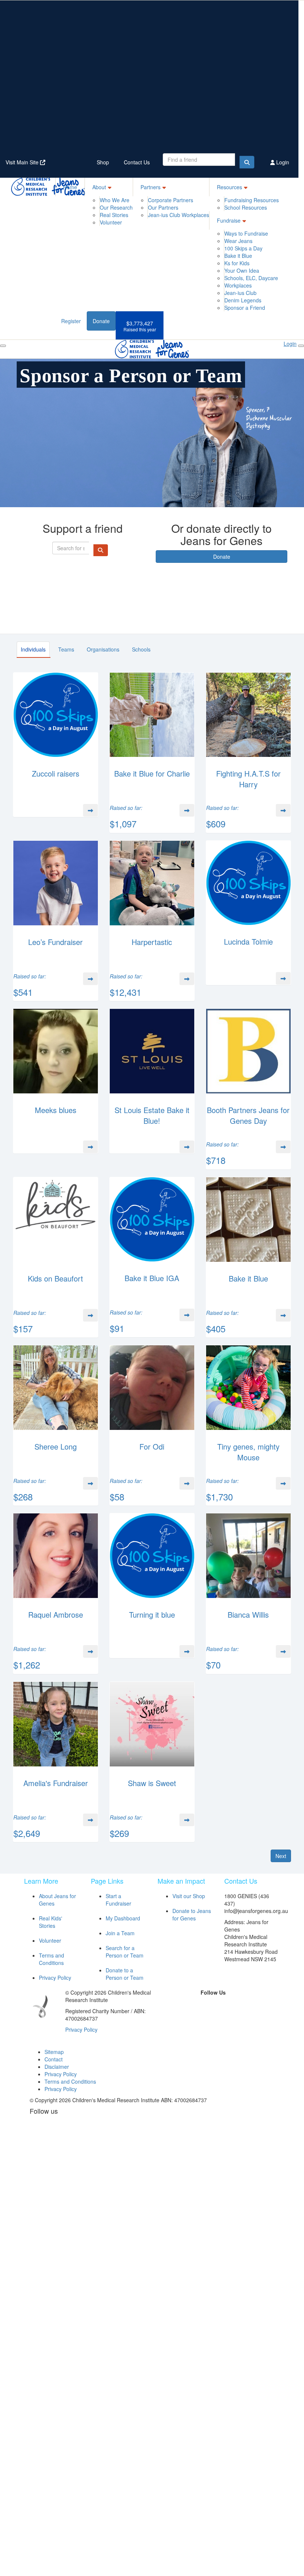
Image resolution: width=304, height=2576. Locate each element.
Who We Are (115, 200)
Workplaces (238, 285)
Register (71, 321)
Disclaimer (57, 2067)
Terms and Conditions (52, 1959)
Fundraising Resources (252, 200)
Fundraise (229, 220)
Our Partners (163, 207)
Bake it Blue (238, 256)
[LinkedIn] (221, 2005)
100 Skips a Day (243, 248)
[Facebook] (187, 2005)
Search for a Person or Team (125, 1952)
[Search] (247, 162)
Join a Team (120, 1933)
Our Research (116, 207)
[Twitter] (204, 2005)
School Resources (246, 207)
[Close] (301, 346)
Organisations (103, 649)
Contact (54, 2059)
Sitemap (54, 2052)
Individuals (33, 649)
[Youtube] (213, 2016)
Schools (141, 649)
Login (282, 162)
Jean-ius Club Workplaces (179, 215)
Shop (103, 162)
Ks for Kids (237, 263)
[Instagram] (238, 2005)
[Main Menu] (3, 346)
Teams (66, 649)
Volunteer (111, 222)
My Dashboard (123, 1918)
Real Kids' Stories (51, 1922)
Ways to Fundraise (246, 233)
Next (281, 1856)
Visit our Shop (189, 1896)
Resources (229, 187)
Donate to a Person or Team (125, 1974)
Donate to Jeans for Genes (192, 1914)
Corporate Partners (171, 200)
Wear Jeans (238, 241)
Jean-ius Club (240, 293)
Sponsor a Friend (245, 308)
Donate (101, 321)
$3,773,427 (140, 326)
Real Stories (114, 215)
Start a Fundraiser (118, 1900)
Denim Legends (243, 300)
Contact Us (137, 162)
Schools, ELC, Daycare (251, 278)
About (99, 187)
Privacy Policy (55, 1978)
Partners (151, 187)
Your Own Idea (242, 270)
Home (70, 187)
